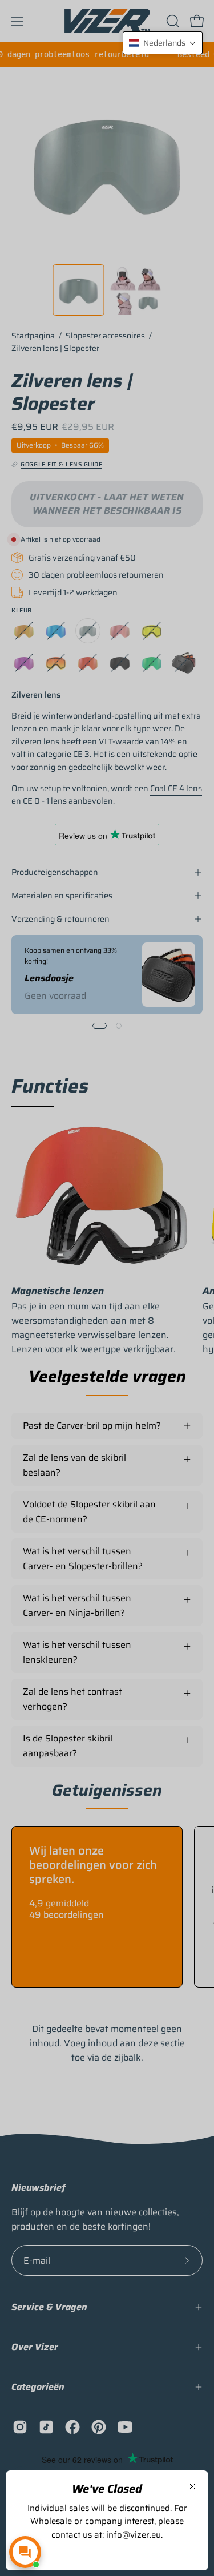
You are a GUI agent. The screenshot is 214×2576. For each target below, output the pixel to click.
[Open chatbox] (25, 2552)
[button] (163, 43)
